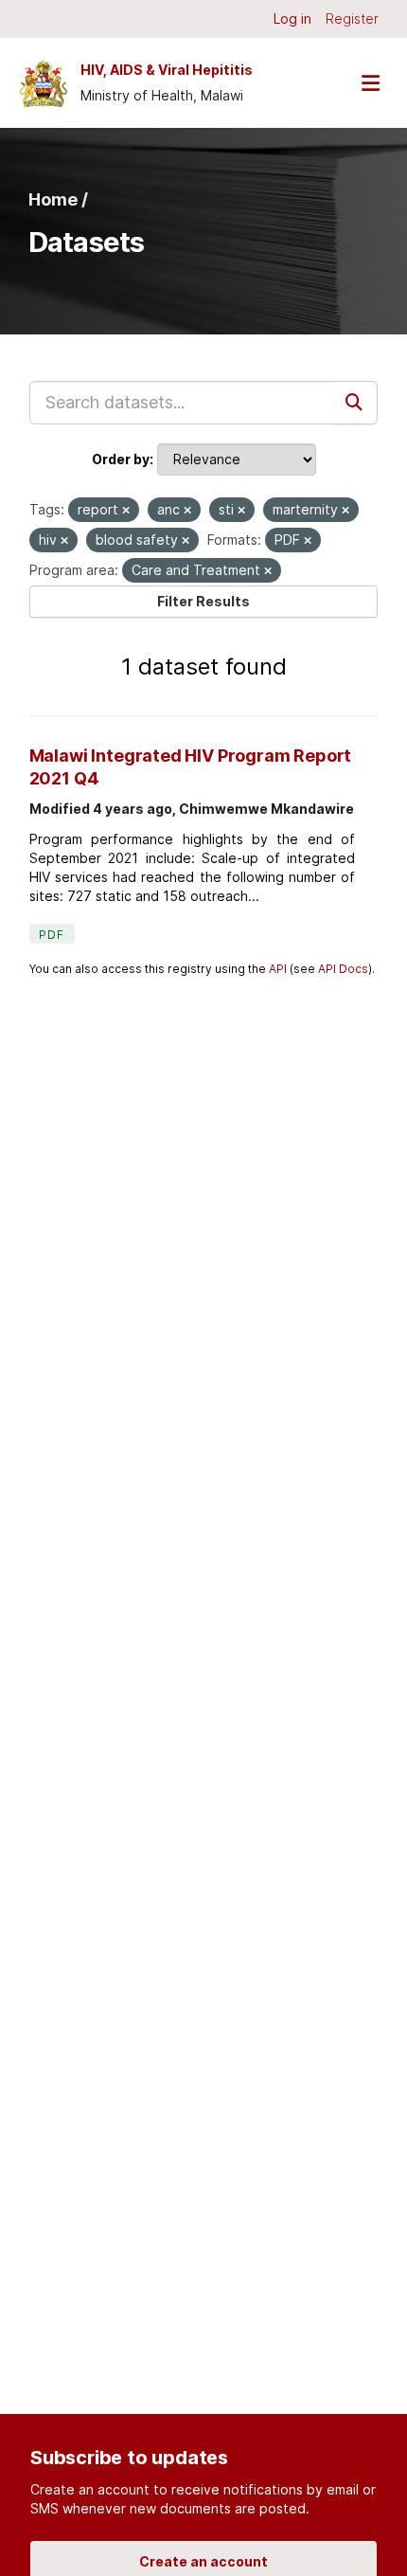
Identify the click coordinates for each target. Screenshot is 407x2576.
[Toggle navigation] (370, 83)
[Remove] (126, 511)
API (278, 969)
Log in (292, 18)
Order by (121, 459)
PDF (52, 935)
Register (352, 18)
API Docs (343, 969)
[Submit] (356, 403)
